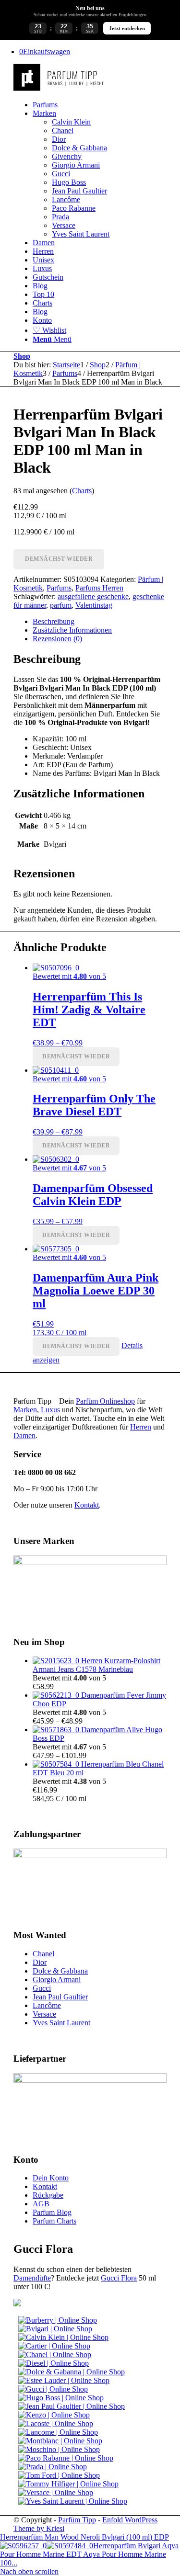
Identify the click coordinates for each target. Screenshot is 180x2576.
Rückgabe (48, 2195)
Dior (40, 1962)
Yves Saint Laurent (61, 2023)
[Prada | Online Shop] (53, 2467)
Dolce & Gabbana (60, 1971)
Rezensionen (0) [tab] (57, 639)
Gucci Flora (119, 2278)
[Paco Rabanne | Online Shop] (66, 2458)
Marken (25, 1410)
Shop (22, 356)
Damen (24, 1436)
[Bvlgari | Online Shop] (55, 2329)
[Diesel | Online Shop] (54, 2363)
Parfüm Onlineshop (105, 1401)
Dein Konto (51, 2178)
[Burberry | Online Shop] (58, 2320)
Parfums (59, 588)
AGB (41, 2204)
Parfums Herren (99, 588)
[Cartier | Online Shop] (54, 2346)
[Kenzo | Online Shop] (54, 2415)
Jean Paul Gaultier (60, 1997)
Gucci (42, 1988)
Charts (82, 491)
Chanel (43, 1954)
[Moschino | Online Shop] (59, 2449)
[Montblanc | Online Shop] (60, 2441)
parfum (61, 605)
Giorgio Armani (57, 1980)
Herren (141, 1427)
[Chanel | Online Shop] (55, 2355)
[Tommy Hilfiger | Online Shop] (68, 2484)
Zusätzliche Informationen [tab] (72, 630)
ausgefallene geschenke (93, 596)
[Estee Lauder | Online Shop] (64, 2380)
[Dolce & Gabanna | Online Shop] (72, 2372)
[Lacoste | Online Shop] (56, 2423)
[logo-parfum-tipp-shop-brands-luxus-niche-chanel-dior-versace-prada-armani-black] (60, 88)
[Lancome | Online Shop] (58, 2432)
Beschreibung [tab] (54, 621)
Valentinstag (94, 605)
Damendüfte (32, 2278)
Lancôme (47, 2005)
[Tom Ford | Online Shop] (59, 2475)
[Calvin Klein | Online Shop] (63, 2337)
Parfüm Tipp (77, 2520)
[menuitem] (100, 105)
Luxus (50, 1410)
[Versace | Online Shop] (56, 2492)
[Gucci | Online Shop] (53, 2389)
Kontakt (87, 1505)
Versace (44, 2014)
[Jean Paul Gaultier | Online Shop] (72, 2406)
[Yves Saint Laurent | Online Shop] (73, 2501)
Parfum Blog (52, 2212)
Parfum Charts (54, 2221)
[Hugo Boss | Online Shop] (61, 2398)
